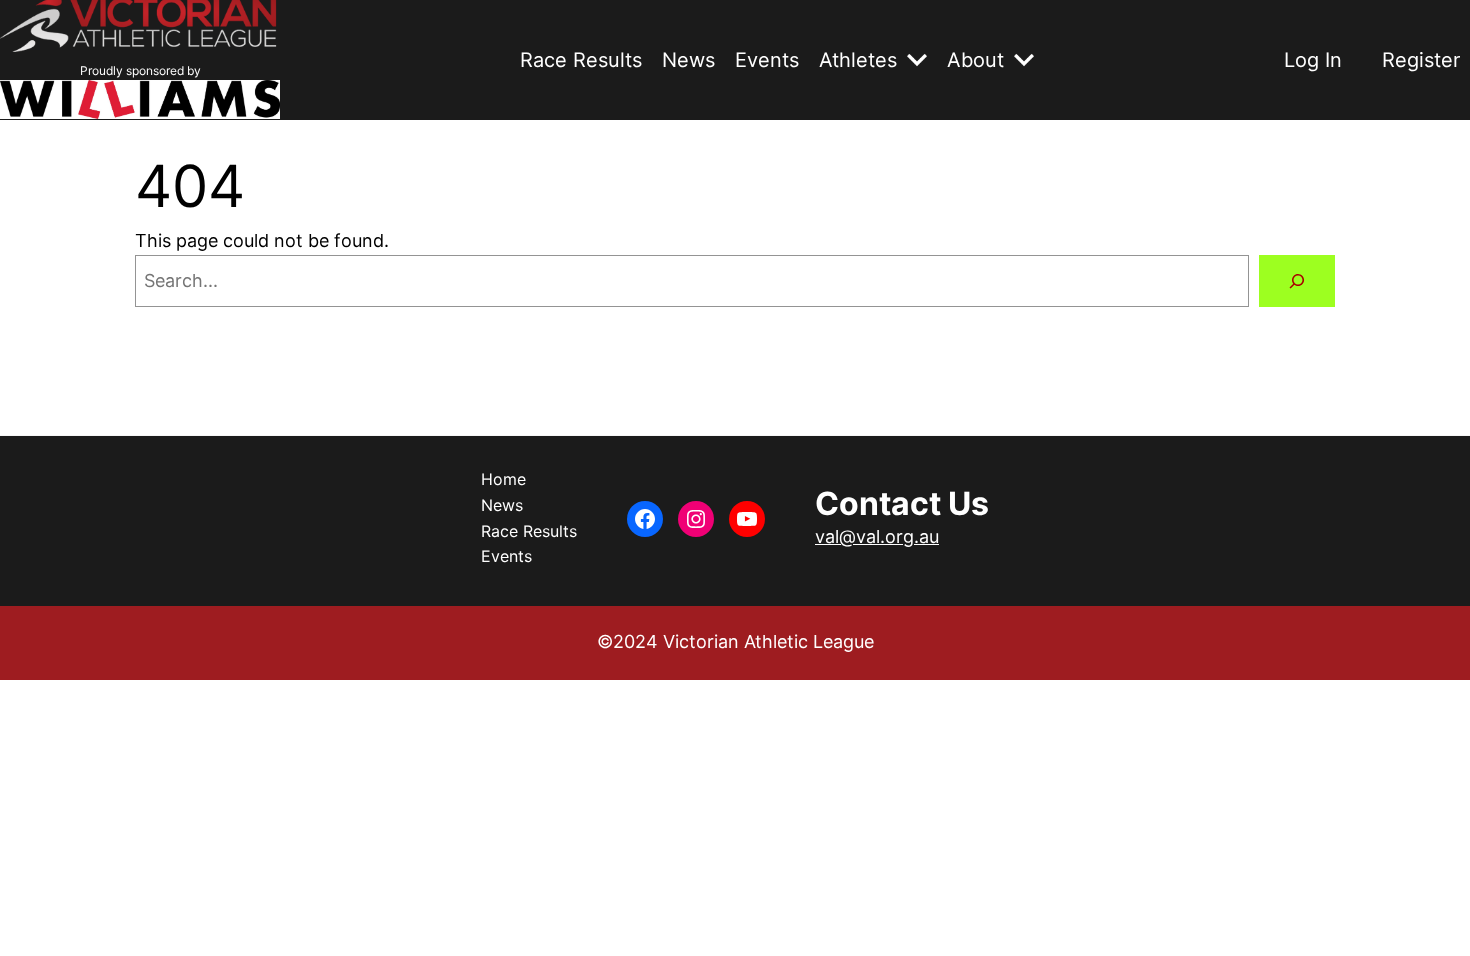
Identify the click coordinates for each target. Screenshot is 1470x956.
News (688, 60)
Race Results (581, 60)
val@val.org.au (877, 536)
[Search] (1297, 281)
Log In (1313, 60)
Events (767, 60)
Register (1421, 60)
